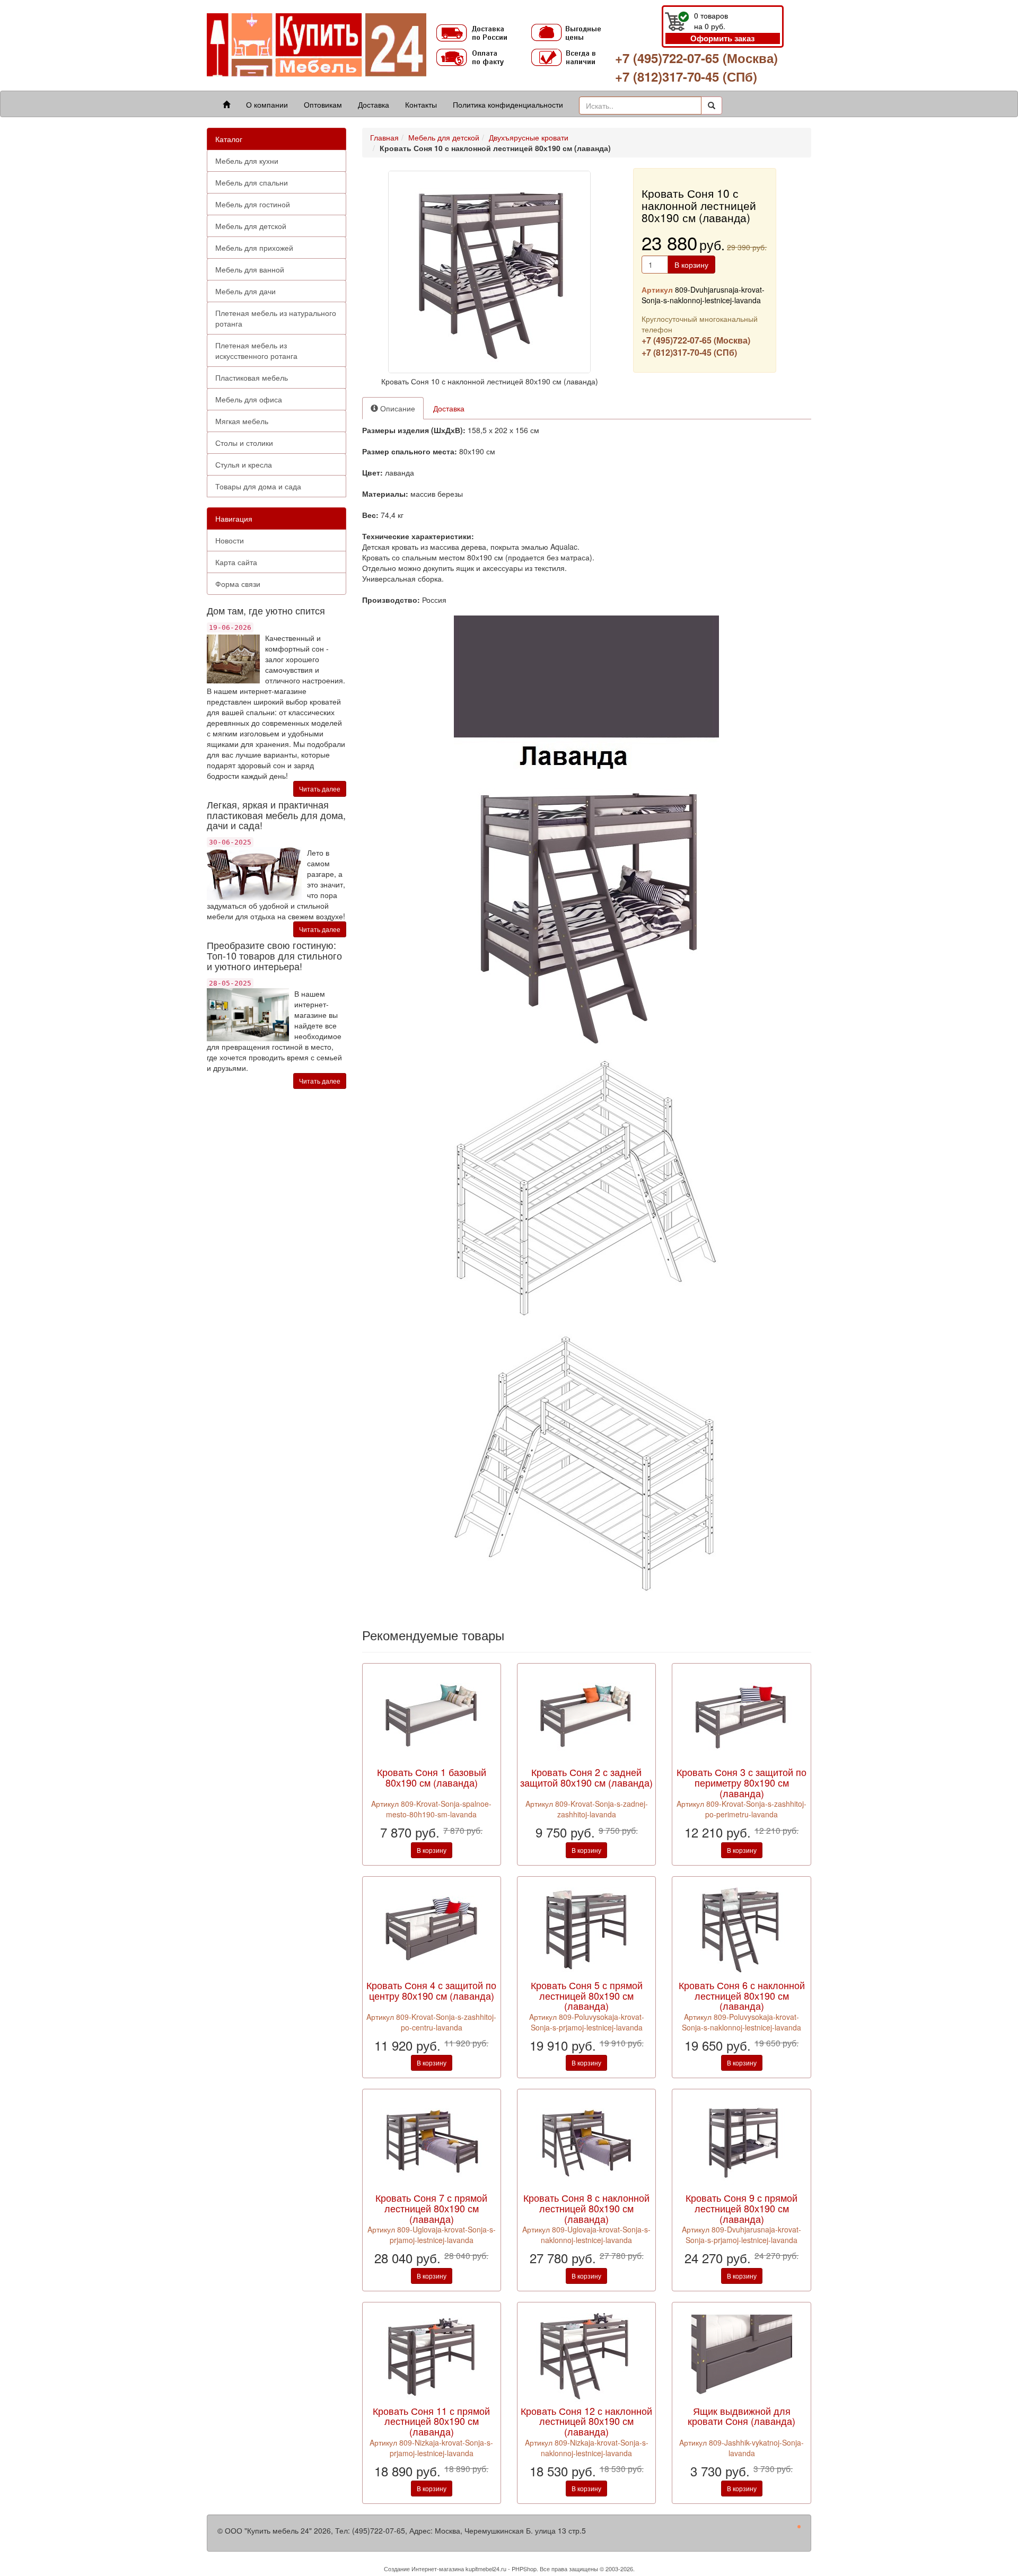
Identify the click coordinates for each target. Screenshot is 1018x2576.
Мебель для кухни (247, 161)
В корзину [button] (691, 265)
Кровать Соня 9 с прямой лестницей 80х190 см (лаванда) (741, 2208)
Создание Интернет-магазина (424, 2569)
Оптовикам (323, 104)
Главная (384, 137)
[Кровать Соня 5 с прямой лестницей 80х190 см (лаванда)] (586, 1928)
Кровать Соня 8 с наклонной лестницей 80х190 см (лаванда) (586, 2208)
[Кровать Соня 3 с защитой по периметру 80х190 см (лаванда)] (742, 1715)
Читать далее (320, 789)
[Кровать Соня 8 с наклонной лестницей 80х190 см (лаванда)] (586, 2141)
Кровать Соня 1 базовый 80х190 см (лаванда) (432, 1777)
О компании (267, 104)
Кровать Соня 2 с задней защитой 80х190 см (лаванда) (586, 1777)
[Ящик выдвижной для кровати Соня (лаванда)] (742, 2353)
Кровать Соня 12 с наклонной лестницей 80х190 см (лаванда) (586, 2421)
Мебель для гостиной (253, 204)
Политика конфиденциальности (508, 104)
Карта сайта (236, 562)
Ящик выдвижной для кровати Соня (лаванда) (741, 2416)
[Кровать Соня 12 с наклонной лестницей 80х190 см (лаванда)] (586, 2353)
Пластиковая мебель (252, 377)
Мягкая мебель (242, 421)
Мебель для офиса (249, 399)
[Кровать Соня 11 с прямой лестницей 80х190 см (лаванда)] (432, 2353)
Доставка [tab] (449, 408)
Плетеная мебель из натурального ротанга (276, 318)
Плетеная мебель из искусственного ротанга (256, 350)
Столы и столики (244, 443)
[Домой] (226, 104)
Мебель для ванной (250, 269)
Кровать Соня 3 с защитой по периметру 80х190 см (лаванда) (741, 1782)
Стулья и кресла (244, 464)
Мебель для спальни (252, 182)
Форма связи (238, 584)
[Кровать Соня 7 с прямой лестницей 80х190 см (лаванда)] (432, 2141)
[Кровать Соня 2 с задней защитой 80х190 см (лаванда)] (586, 1715)
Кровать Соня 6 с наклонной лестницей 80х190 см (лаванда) (742, 1995)
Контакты (421, 104)
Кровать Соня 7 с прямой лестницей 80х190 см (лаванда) (431, 2208)
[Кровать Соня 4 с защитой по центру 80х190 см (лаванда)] (432, 1928)
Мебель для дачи (245, 291)
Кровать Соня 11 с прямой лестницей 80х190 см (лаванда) (431, 2421)
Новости (230, 540)
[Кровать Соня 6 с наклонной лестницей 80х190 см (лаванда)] (742, 1928)
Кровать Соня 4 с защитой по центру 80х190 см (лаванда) (431, 1990)
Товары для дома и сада (258, 486)
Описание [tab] (397, 408)
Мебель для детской (251, 226)
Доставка (374, 104)
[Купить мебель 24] (317, 44)
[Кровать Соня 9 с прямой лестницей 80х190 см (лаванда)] (742, 2141)
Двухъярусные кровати (529, 137)
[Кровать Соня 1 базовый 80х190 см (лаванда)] (432, 1715)
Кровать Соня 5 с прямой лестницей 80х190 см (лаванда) (587, 1995)
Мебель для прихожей (254, 248)
